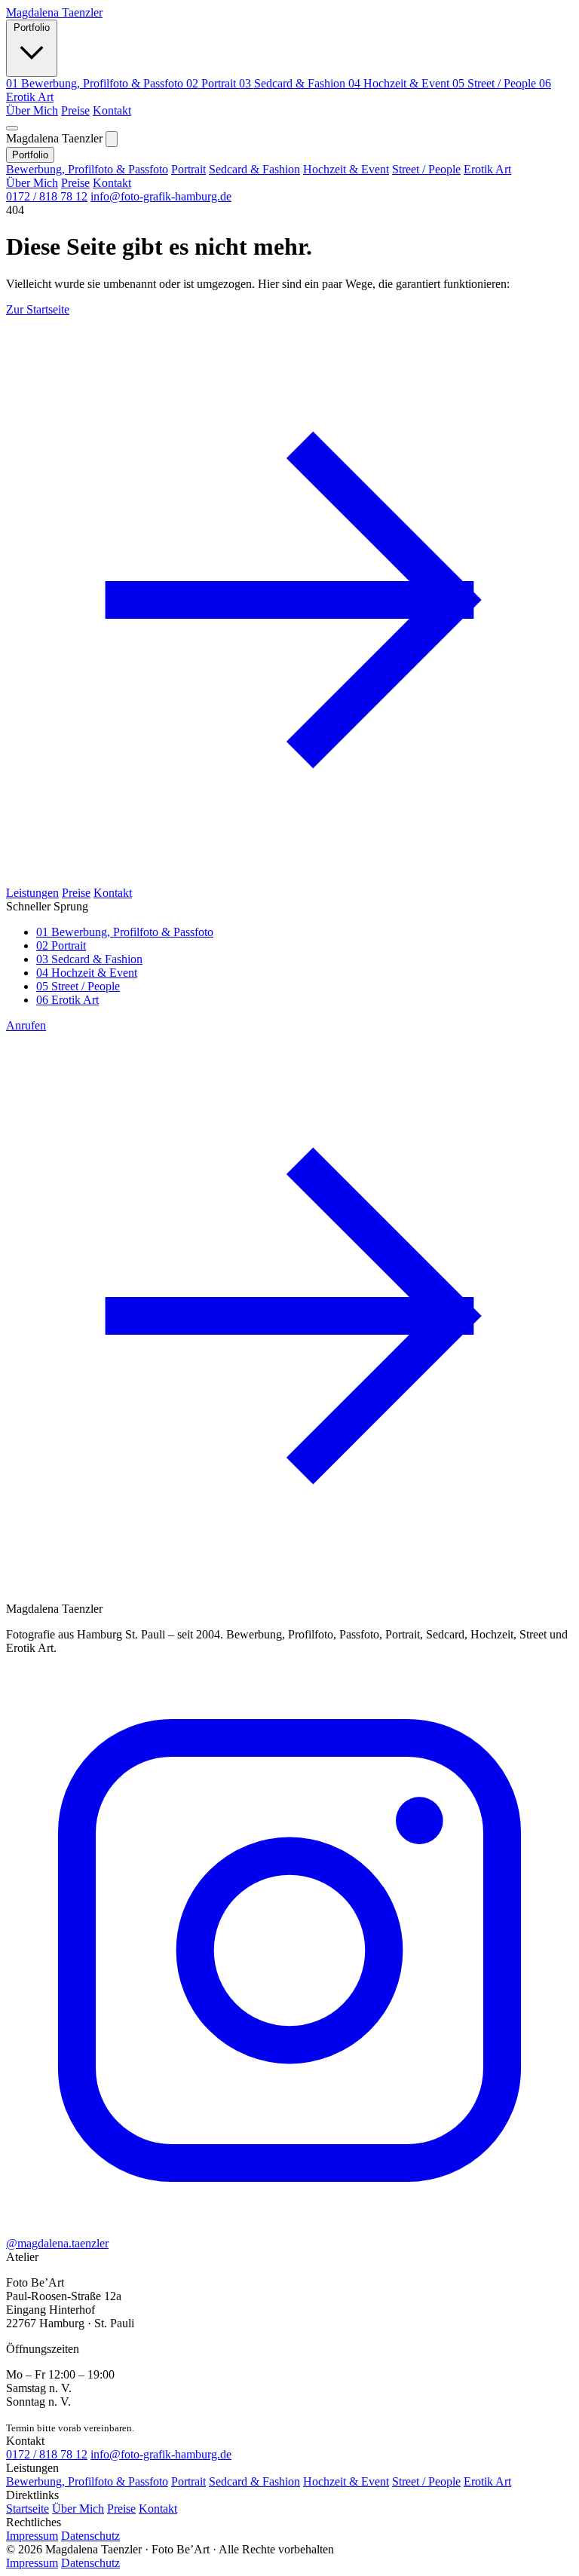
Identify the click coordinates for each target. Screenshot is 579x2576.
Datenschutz (90, 2536)
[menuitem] (96, 83)
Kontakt (112, 110)
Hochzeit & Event (346, 169)
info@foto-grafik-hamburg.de (161, 196)
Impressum (32, 2536)
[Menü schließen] (112, 139)
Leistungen (32, 893)
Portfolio (32, 28)
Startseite (28, 2509)
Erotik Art (487, 169)
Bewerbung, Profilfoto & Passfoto (87, 169)
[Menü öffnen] (12, 128)
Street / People (426, 169)
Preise (75, 110)
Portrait (188, 169)
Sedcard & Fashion (254, 169)
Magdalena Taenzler (54, 12)
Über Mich (32, 110)
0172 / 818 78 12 (47, 196)
